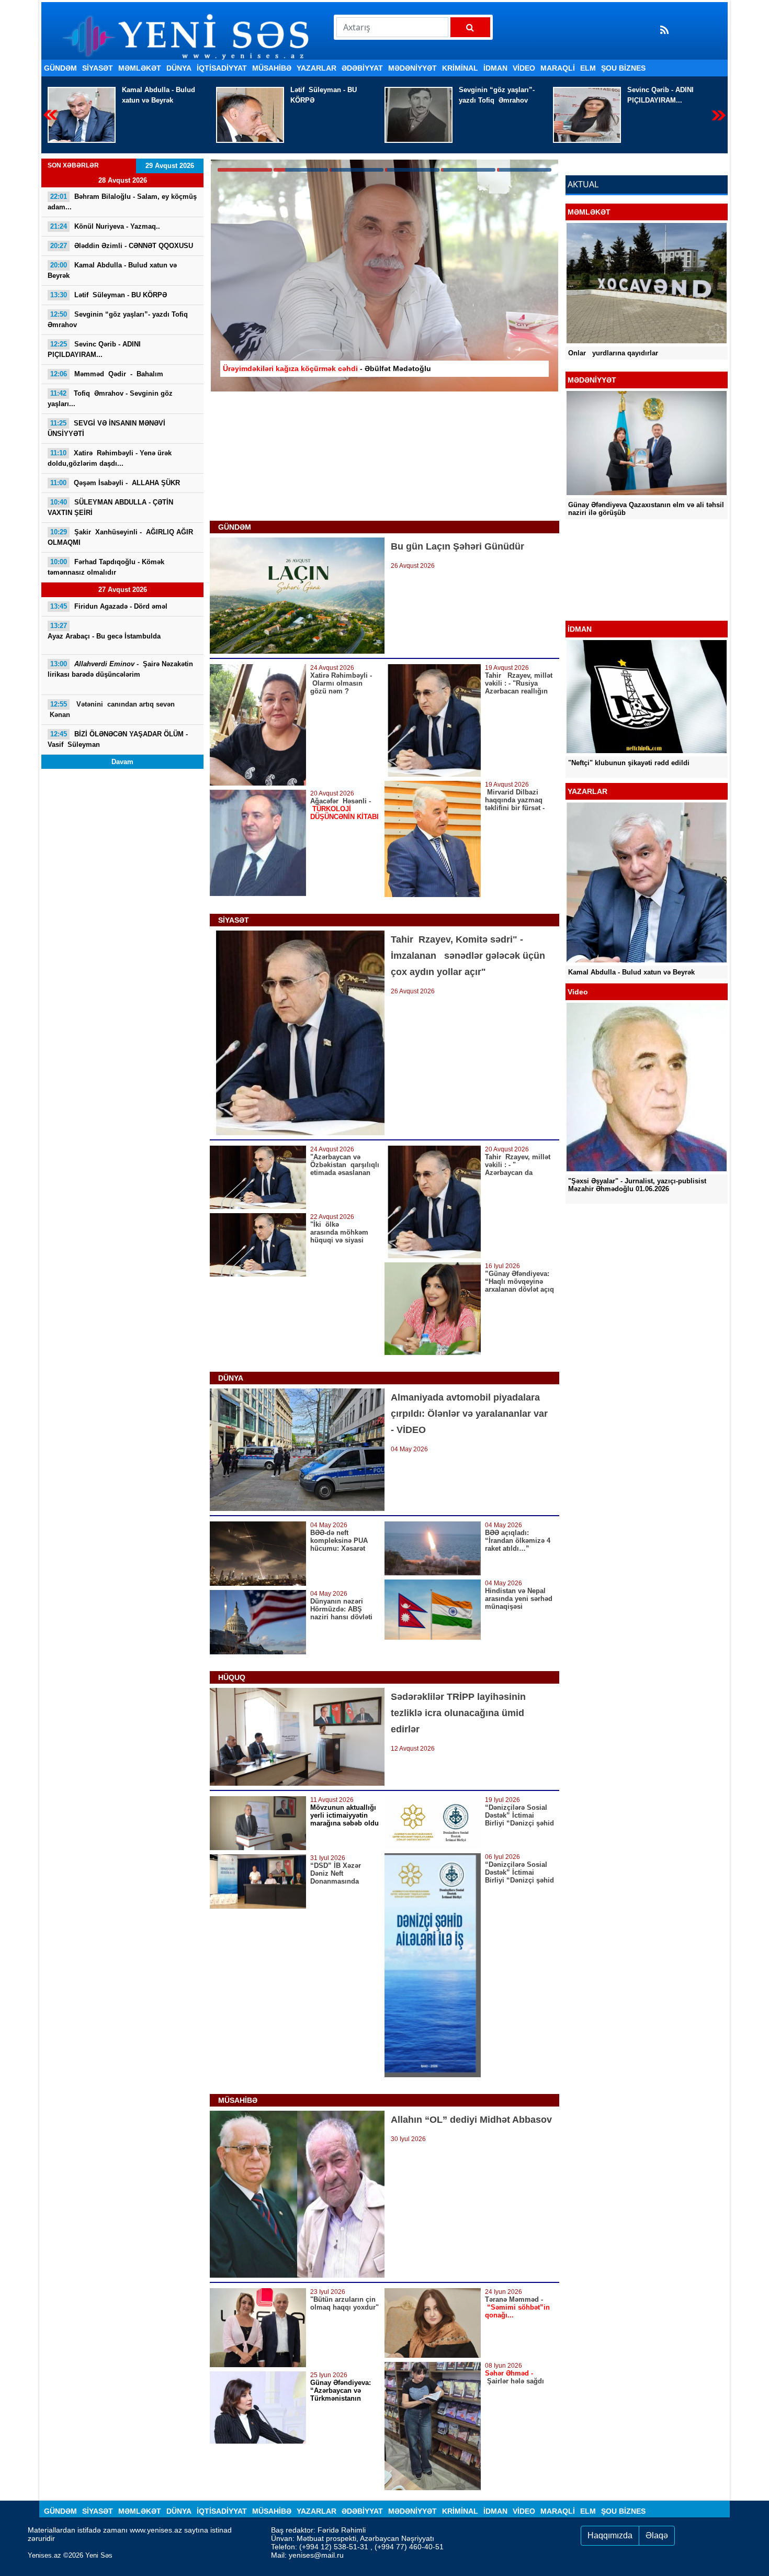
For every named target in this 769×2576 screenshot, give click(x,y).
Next (719, 115)
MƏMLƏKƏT (140, 68)
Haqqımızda (610, 2535)
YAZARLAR (316, 68)
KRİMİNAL (460, 68)
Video (524, 68)
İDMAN (495, 68)
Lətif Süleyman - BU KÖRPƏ (155, 95)
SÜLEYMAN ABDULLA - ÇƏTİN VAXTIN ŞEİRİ (110, 507)
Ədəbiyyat (362, 68)
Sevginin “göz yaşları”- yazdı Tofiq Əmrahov (328, 95)
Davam (122, 762)
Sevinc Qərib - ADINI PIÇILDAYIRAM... (492, 95)
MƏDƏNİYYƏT (412, 68)
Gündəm (60, 68)
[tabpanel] (384, 276)
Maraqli (558, 68)
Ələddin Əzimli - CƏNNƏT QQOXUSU (122, 246)
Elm (588, 68)
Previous (50, 115)
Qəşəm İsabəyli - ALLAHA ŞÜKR (115, 483)
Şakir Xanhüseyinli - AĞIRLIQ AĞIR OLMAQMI (120, 537)
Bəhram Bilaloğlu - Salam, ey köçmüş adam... (122, 202)
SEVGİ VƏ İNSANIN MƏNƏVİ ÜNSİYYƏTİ (106, 428)
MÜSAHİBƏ (272, 68)
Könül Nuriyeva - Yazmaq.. (105, 226)
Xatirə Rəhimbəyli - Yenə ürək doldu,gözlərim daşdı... (110, 458)
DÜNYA (179, 68)
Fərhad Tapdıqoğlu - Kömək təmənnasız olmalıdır (106, 567)
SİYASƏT (98, 68)
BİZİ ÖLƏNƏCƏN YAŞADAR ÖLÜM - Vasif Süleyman (119, 739)
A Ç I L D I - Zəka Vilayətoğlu (615, 593)
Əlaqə (657, 2535)
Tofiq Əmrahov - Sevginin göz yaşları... (110, 399)
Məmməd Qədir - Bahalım (672, 90)
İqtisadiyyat (222, 68)
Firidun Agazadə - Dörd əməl (109, 606)
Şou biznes (623, 68)
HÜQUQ (232, 1677)
